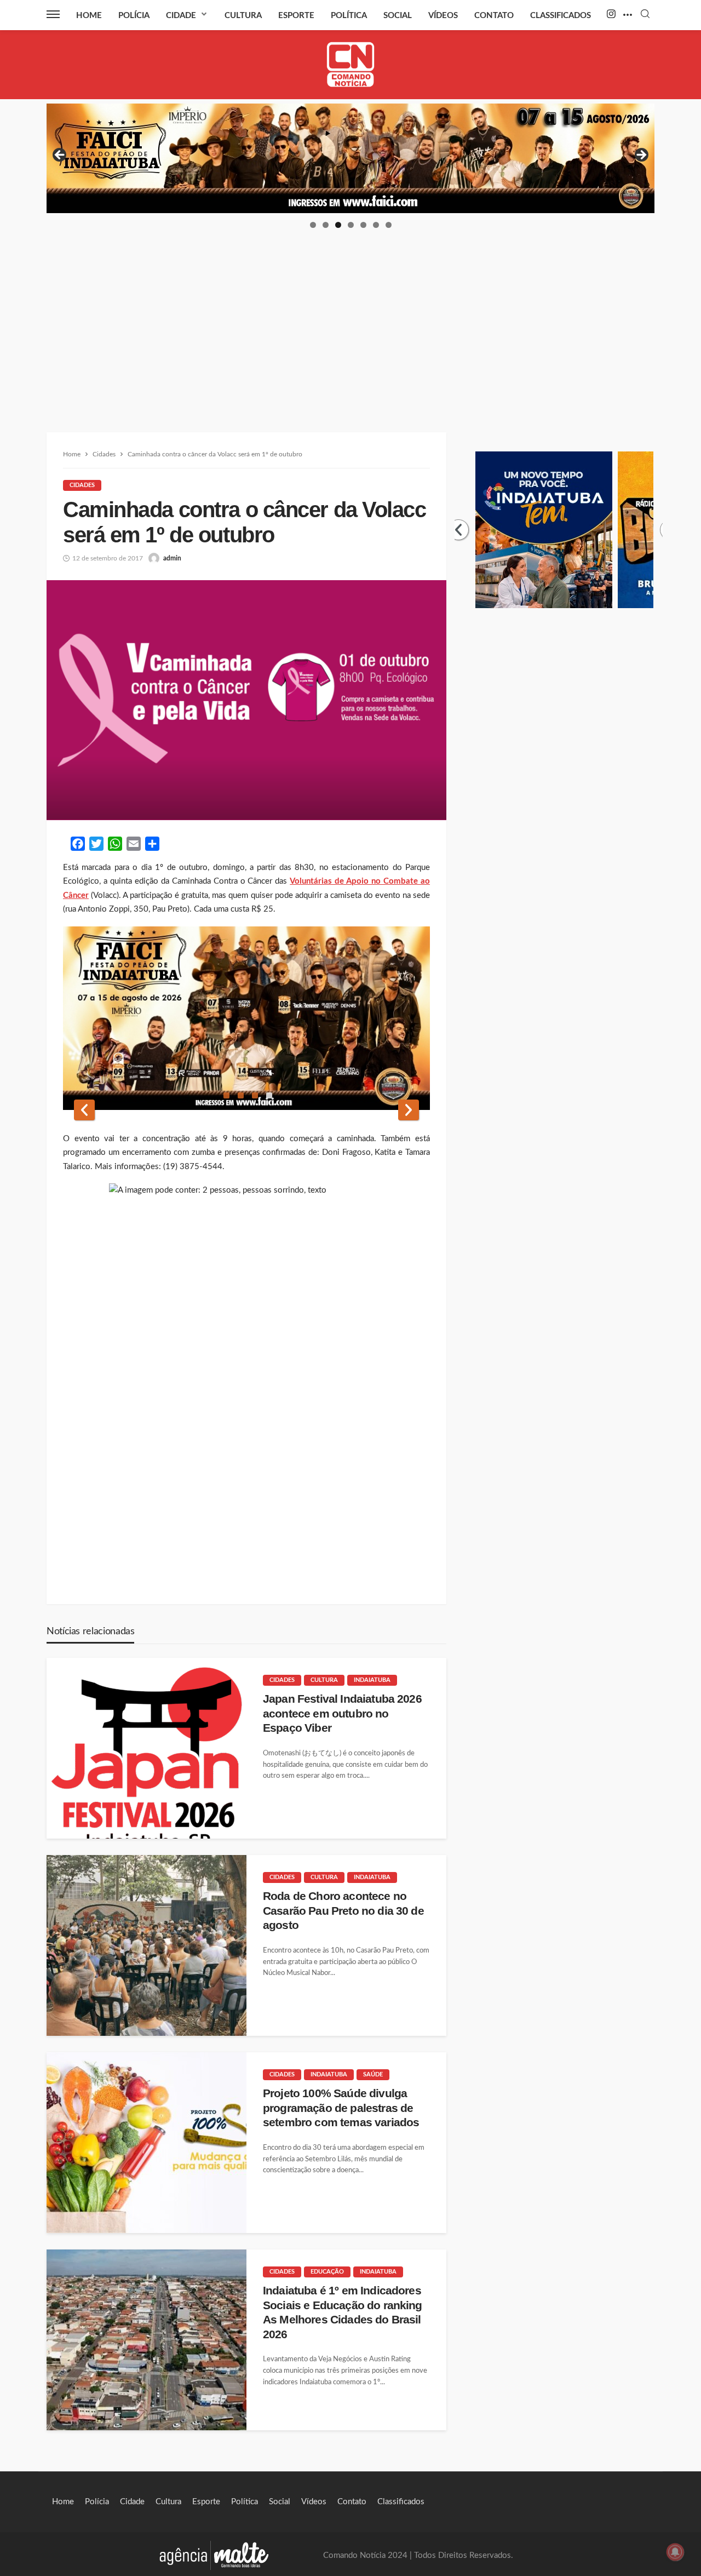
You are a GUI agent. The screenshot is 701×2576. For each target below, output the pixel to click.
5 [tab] (363, 225)
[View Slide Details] (350, 158)
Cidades (82, 485)
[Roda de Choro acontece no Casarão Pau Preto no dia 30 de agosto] (146, 1945)
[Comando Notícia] (351, 64)
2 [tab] (326, 225)
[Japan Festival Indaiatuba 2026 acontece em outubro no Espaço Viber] (146, 1748)
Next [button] (641, 156)
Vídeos (443, 16)
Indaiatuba (372, 1680)
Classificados (561, 16)
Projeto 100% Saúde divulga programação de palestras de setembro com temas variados (341, 2108)
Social (398, 16)
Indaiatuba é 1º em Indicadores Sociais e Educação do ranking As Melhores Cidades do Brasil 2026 (343, 2312)
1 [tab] (313, 225)
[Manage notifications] (675, 2552)
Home (89, 16)
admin (172, 558)
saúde (373, 2074)
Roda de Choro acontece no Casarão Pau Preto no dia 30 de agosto (343, 1910)
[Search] (645, 15)
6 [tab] (376, 225)
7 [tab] (389, 225)
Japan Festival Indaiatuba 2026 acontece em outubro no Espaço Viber (342, 1713)
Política (349, 16)
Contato (494, 16)
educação (327, 2272)
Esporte (296, 16)
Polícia (134, 16)
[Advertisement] (350, 312)
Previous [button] (60, 156)
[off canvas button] (53, 14)
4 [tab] (351, 225)
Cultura (243, 16)
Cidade (181, 16)
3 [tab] (338, 225)
